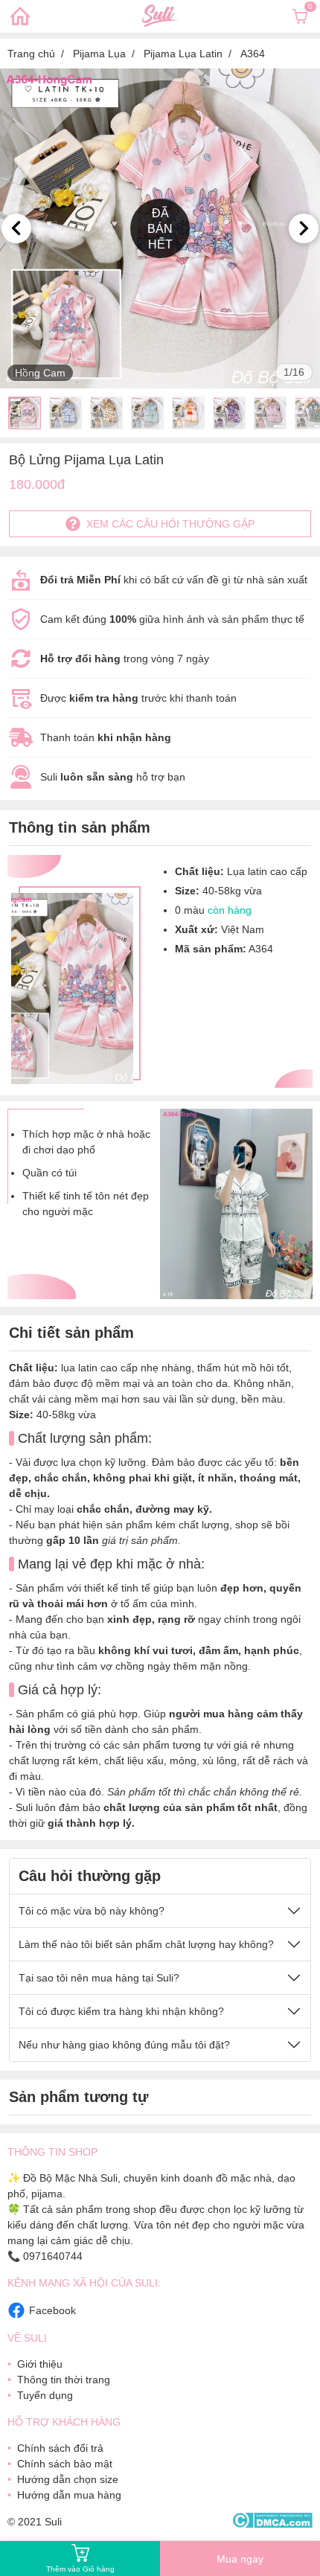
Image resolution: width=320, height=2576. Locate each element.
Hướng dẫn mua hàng (69, 2495)
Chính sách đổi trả (60, 2448)
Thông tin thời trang (64, 2380)
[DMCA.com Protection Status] (272, 2521)
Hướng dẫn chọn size (68, 2479)
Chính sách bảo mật (65, 2464)
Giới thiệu (40, 2364)
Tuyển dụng (45, 2395)
